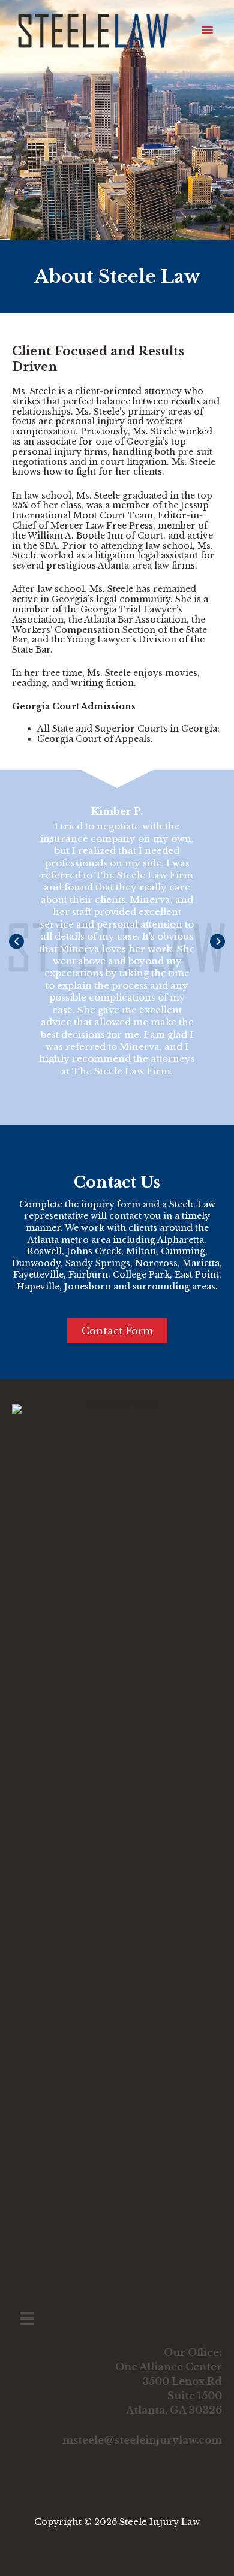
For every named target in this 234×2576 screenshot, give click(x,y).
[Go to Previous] (16, 942)
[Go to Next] (217, 942)
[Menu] (27, 2318)
